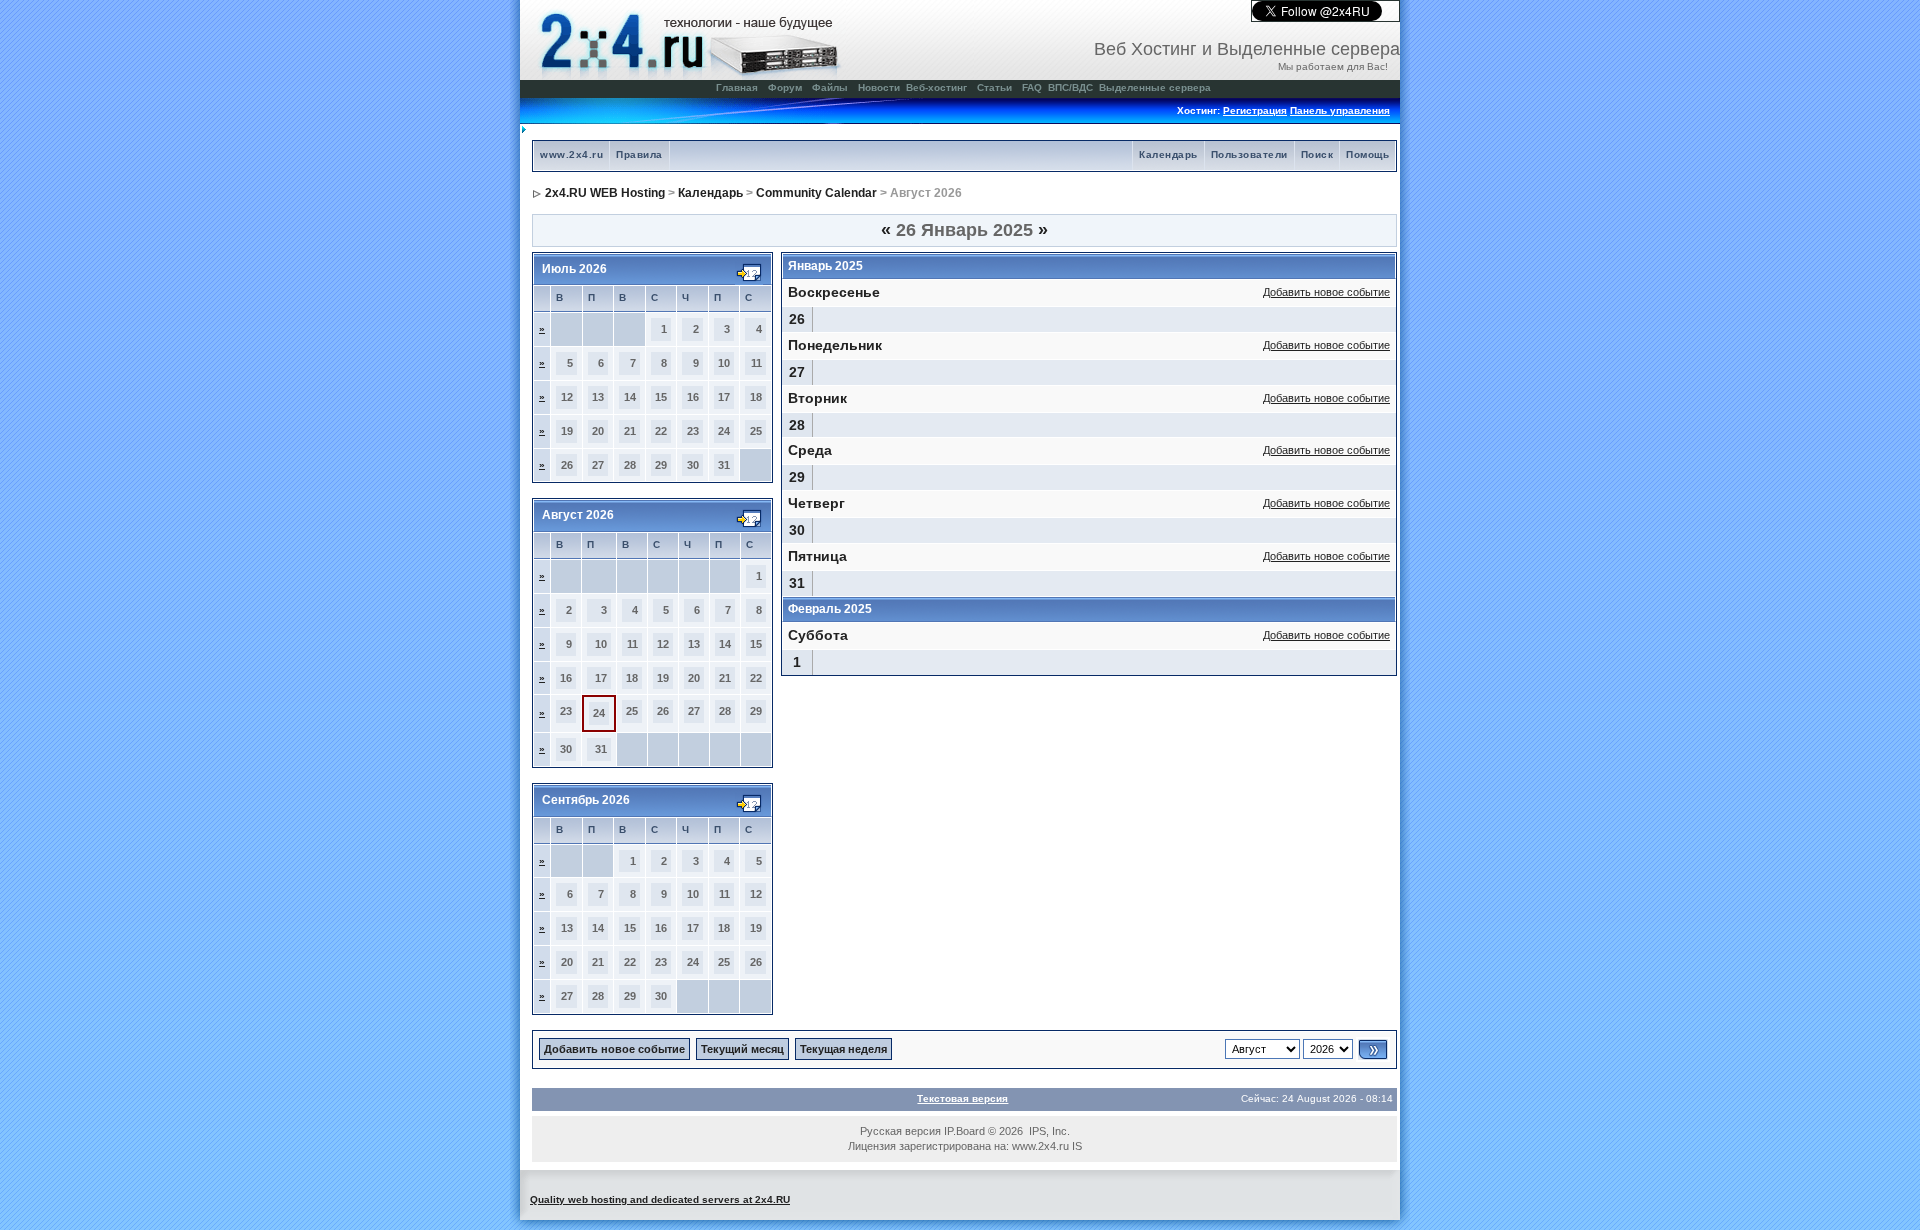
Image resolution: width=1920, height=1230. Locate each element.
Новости (879, 87)
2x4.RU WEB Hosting (605, 193)
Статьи (994, 87)
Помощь (1367, 154)
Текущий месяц (742, 1049)
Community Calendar (816, 193)
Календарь (1168, 154)
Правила (639, 154)
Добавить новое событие (1326, 292)
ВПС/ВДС (1070, 87)
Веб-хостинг (936, 87)
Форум (785, 87)
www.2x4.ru (571, 154)
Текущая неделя (843, 1049)
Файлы (830, 87)
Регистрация (1255, 110)
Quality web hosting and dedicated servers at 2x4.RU (660, 1199)
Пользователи (1249, 154)
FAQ (1032, 87)
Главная (737, 87)
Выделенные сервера (1155, 87)
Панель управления (1340, 110)
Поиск (1317, 154)
